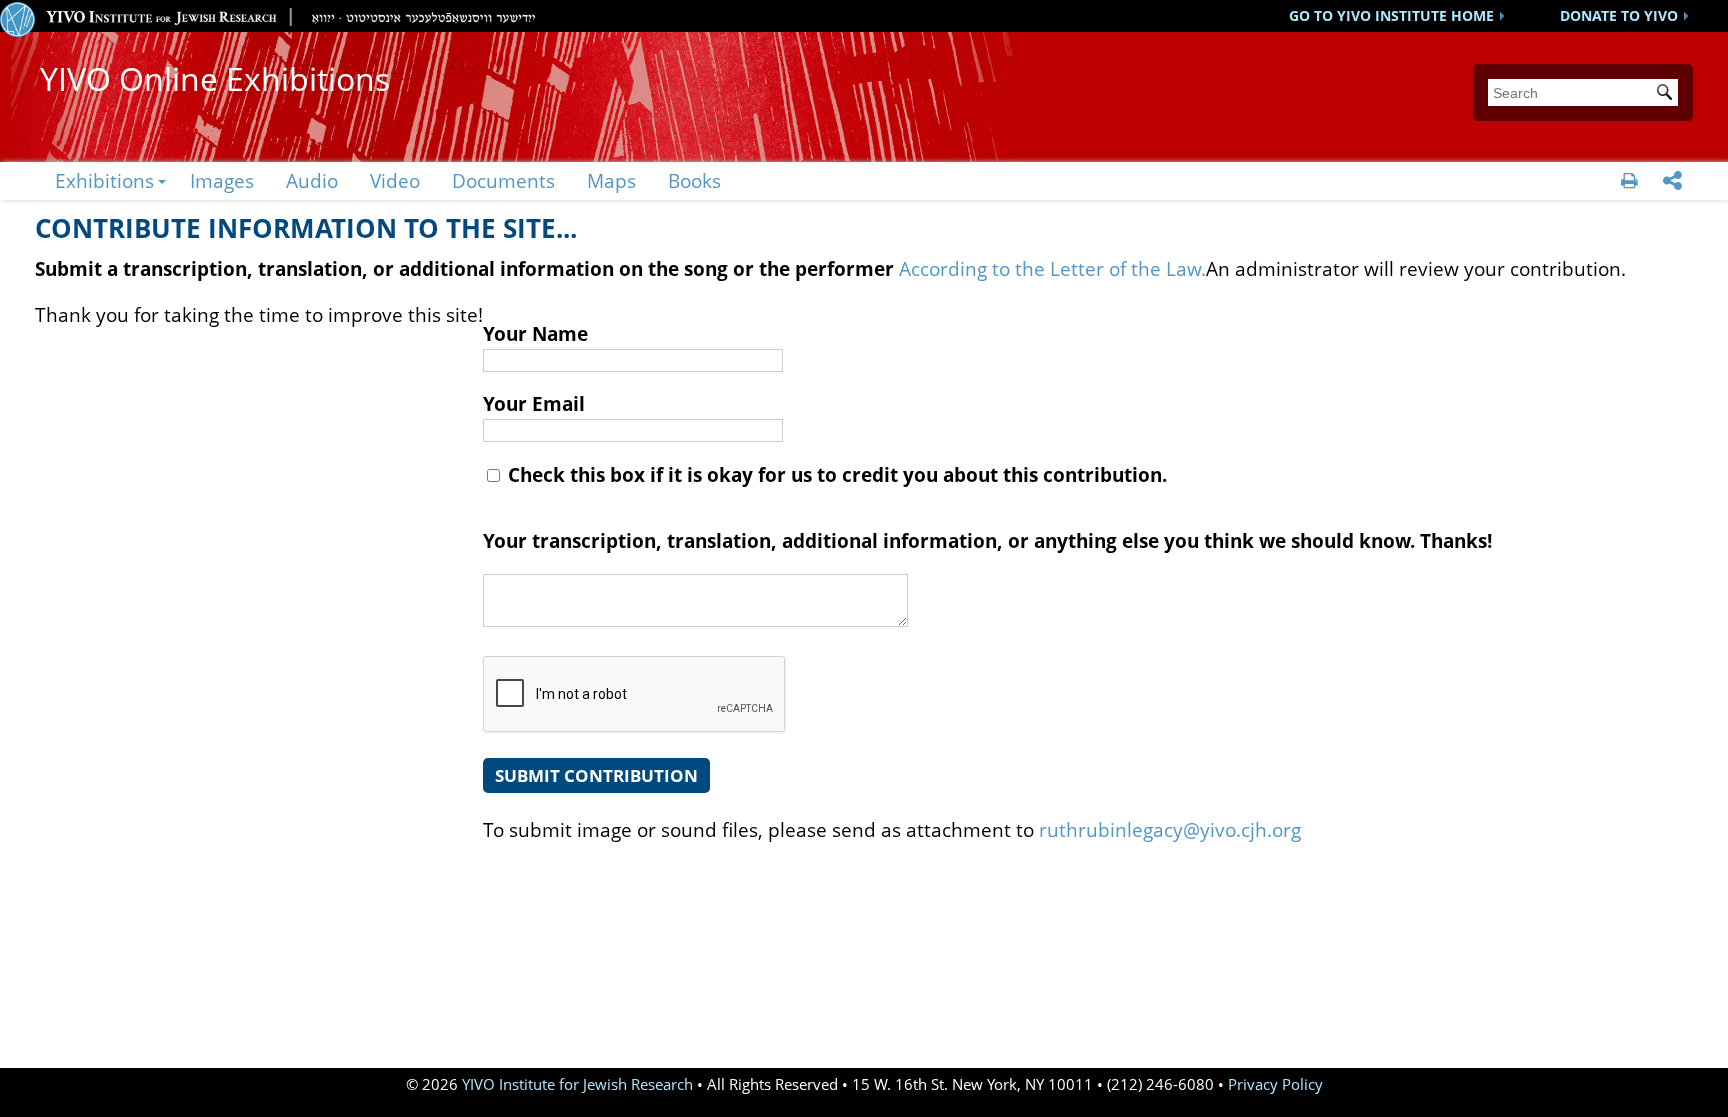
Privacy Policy (1275, 1084)
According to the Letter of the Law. (1052, 268)
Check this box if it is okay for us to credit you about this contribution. (835, 474)
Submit (1668, 94)
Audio (312, 180)
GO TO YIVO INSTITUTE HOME (1391, 15)
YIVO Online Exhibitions (215, 78)
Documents (503, 180)
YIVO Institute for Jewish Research (577, 1084)
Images (222, 180)
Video (395, 180)
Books (694, 180)
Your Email (534, 403)
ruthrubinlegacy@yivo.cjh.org (1170, 829)
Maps (611, 180)
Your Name (535, 333)
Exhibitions (104, 180)
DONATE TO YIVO (1619, 15)
